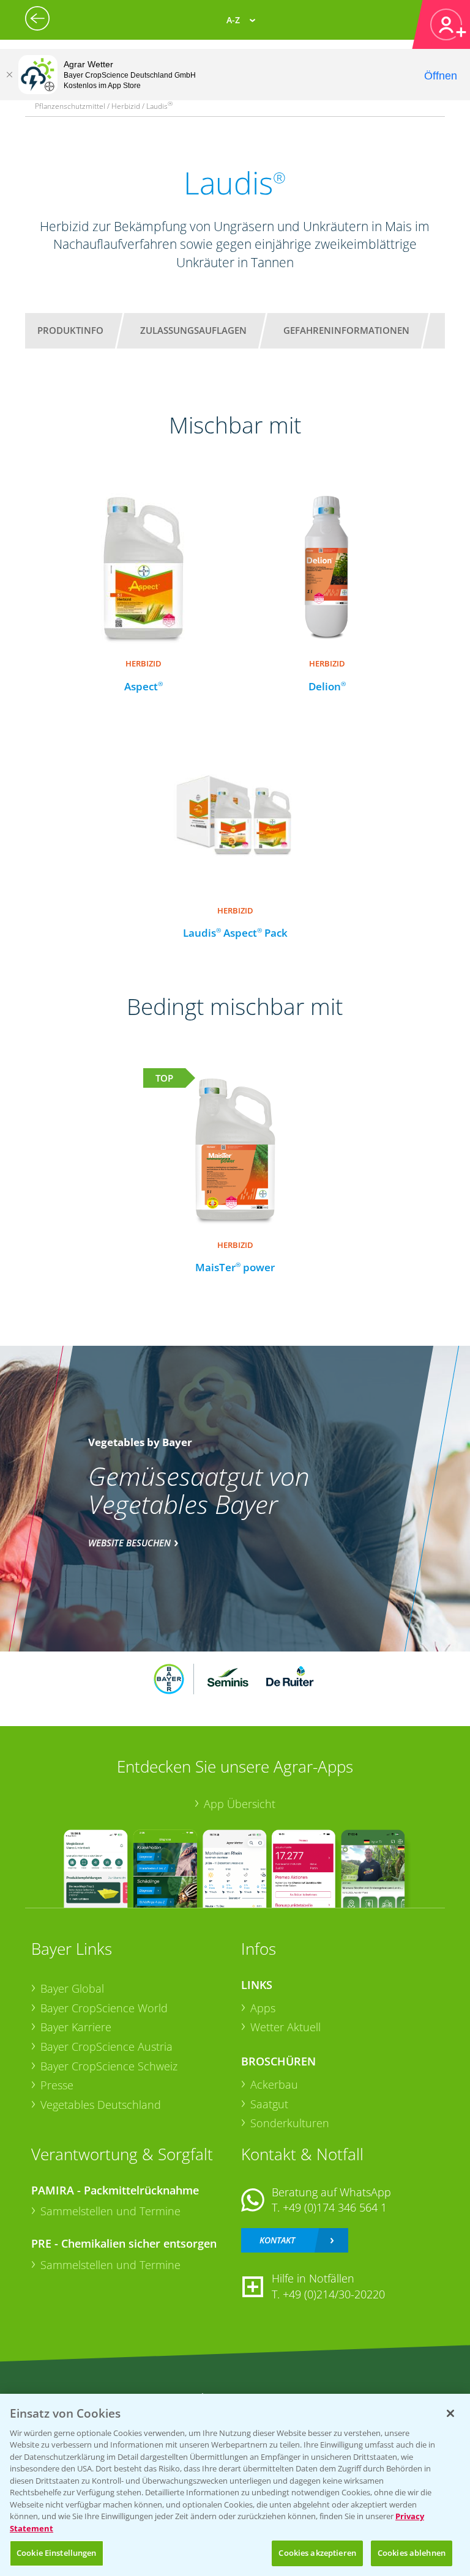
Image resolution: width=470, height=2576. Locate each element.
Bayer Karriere (76, 2027)
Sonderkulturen (290, 2123)
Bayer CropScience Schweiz (109, 2066)
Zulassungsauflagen (193, 330)
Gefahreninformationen (346, 330)
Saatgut (269, 2104)
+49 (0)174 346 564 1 (335, 2207)
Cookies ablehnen (412, 2553)
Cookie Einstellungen (57, 2553)
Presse (57, 2085)
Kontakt (277, 2240)
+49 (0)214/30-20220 (334, 2294)
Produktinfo (70, 330)
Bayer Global (72, 1988)
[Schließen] (9, 75)
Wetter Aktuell (285, 2027)
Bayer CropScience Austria (106, 2046)
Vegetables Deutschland (101, 2105)
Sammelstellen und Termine (110, 2211)
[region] (235, 2485)
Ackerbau (274, 2084)
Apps (263, 2008)
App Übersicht (240, 1804)
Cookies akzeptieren (317, 2553)
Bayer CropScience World (104, 2008)
